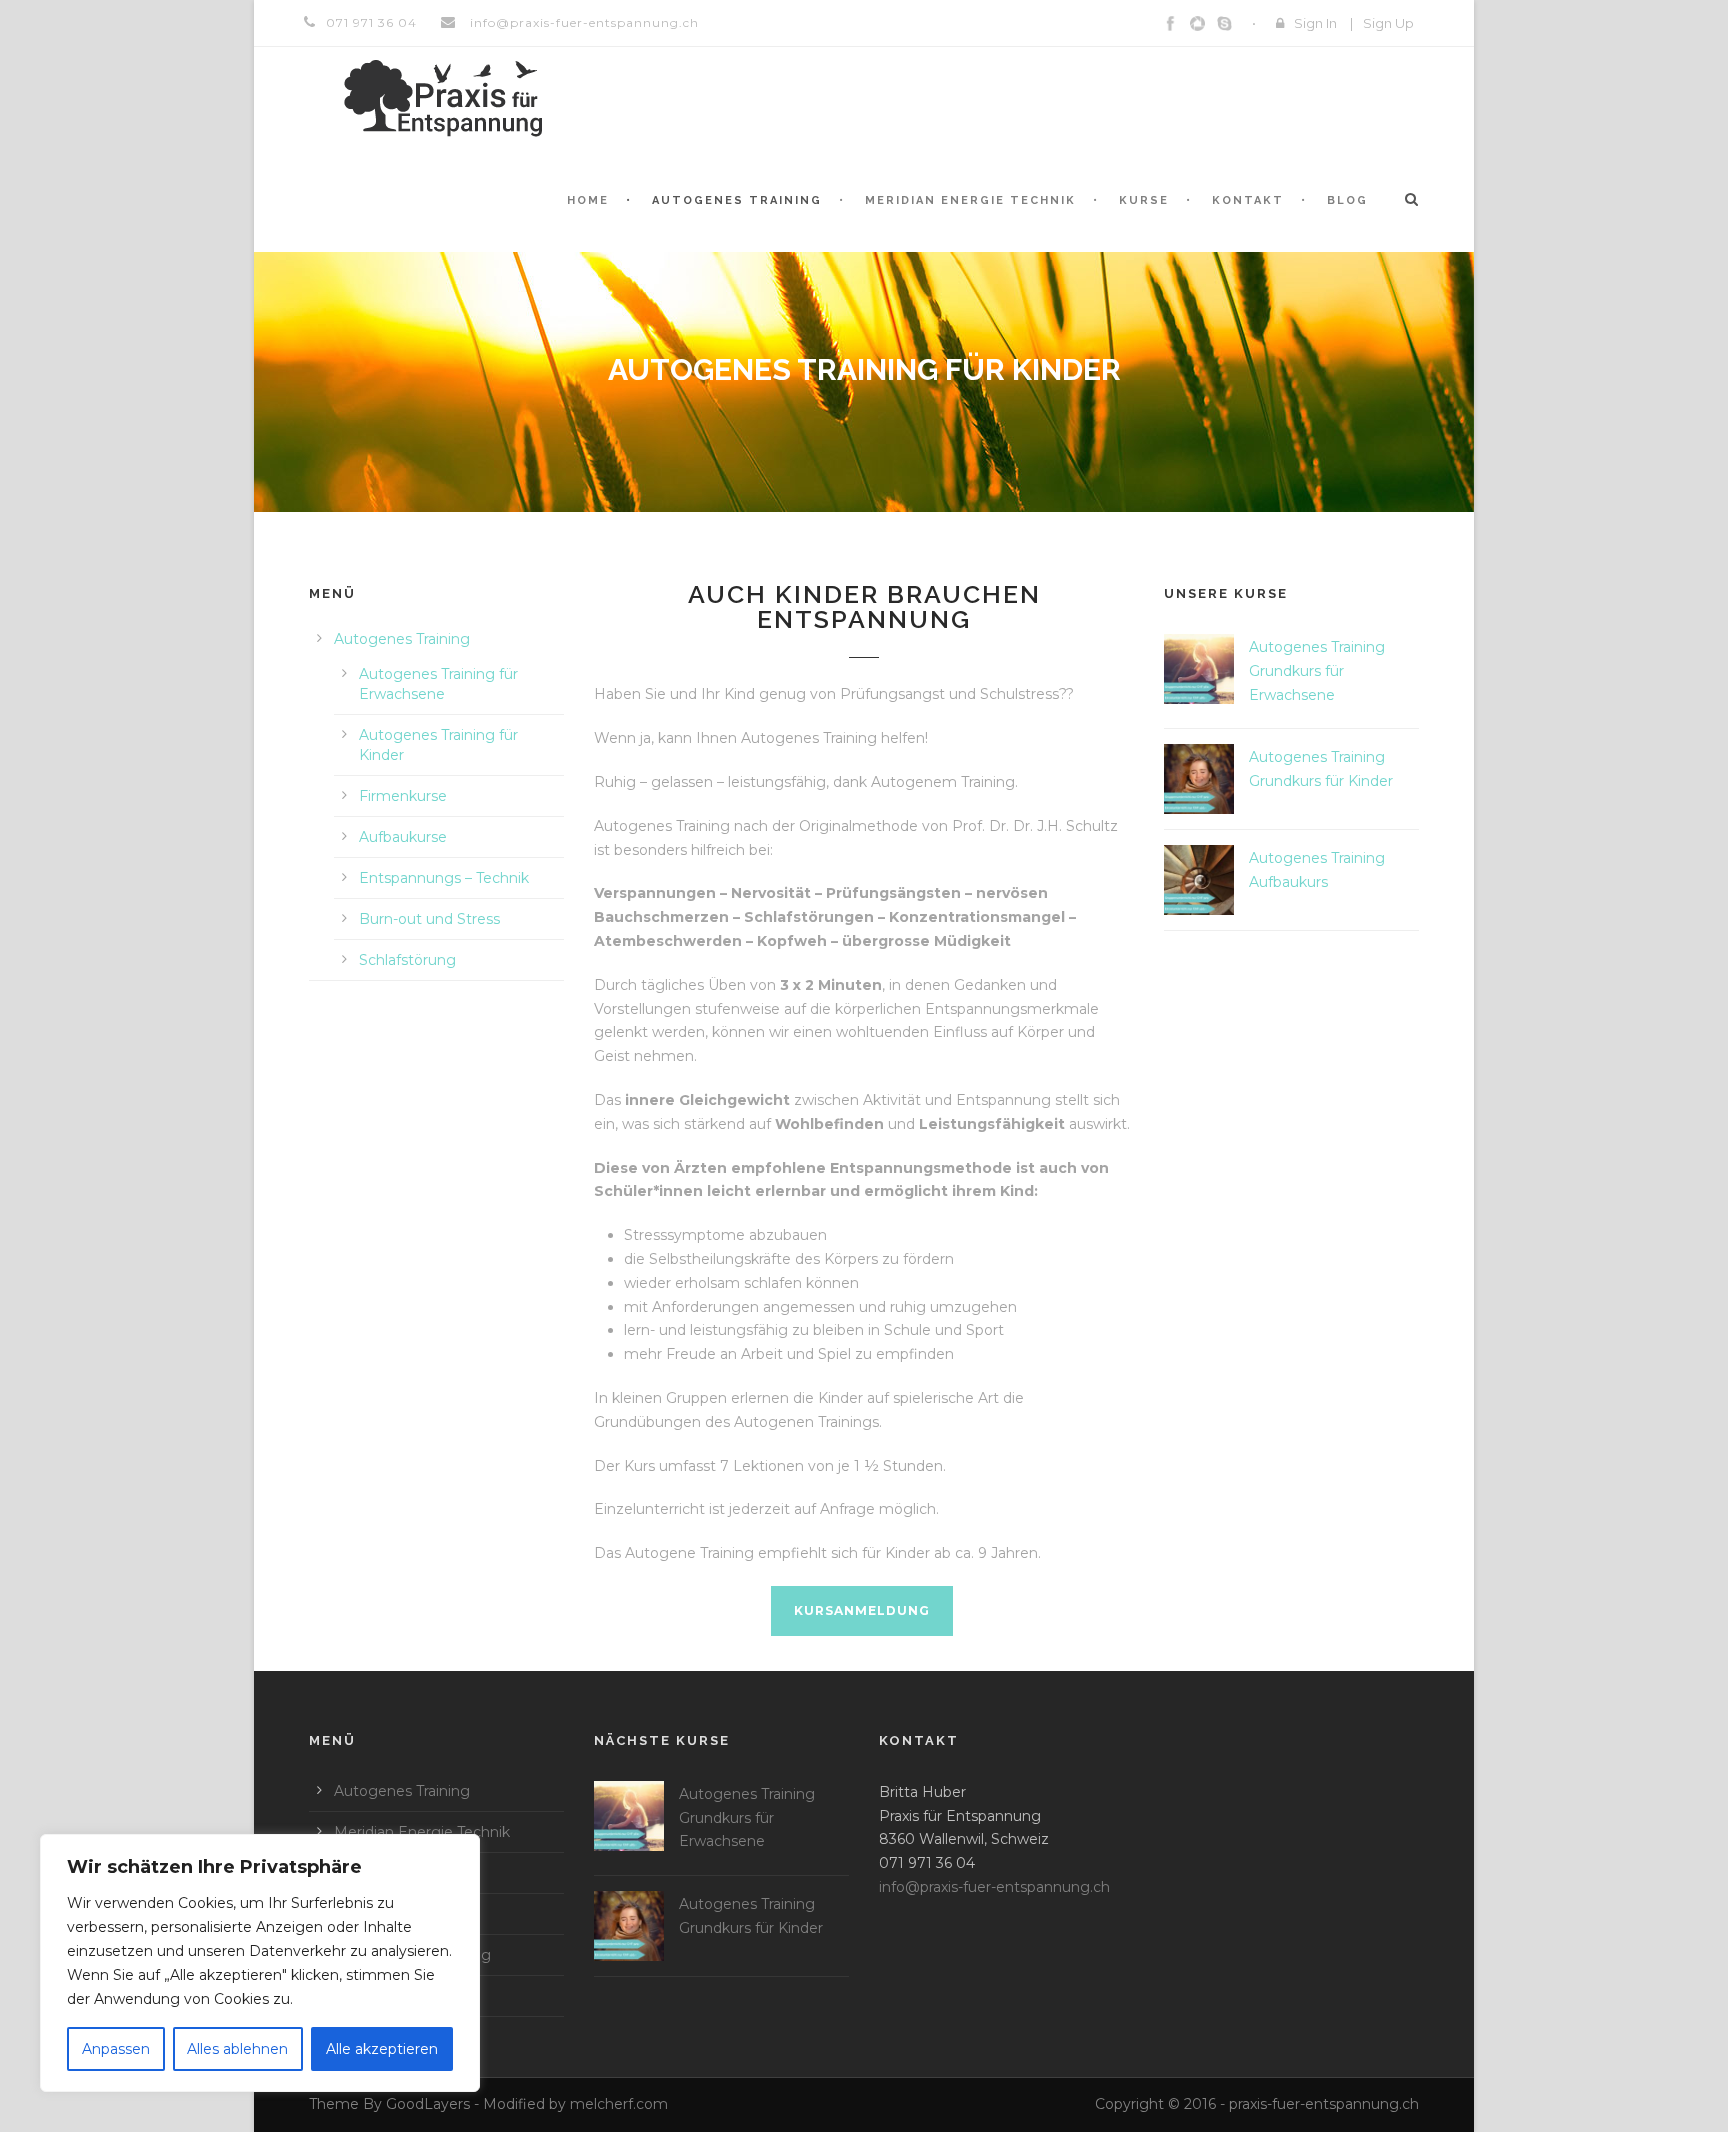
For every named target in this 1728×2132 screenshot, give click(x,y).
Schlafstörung (407, 960)
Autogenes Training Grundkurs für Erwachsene (1317, 671)
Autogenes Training (737, 200)
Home (588, 200)
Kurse (1144, 200)
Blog (1347, 200)
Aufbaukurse (403, 837)
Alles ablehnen (237, 2049)
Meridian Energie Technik (970, 200)
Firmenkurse (403, 796)
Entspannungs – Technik (444, 878)
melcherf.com (619, 2104)
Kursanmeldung (862, 1610)
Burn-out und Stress (429, 919)
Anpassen (116, 2049)
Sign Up (1388, 23)
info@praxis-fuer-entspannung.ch (582, 22)
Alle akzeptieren (382, 2049)
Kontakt (1248, 200)
